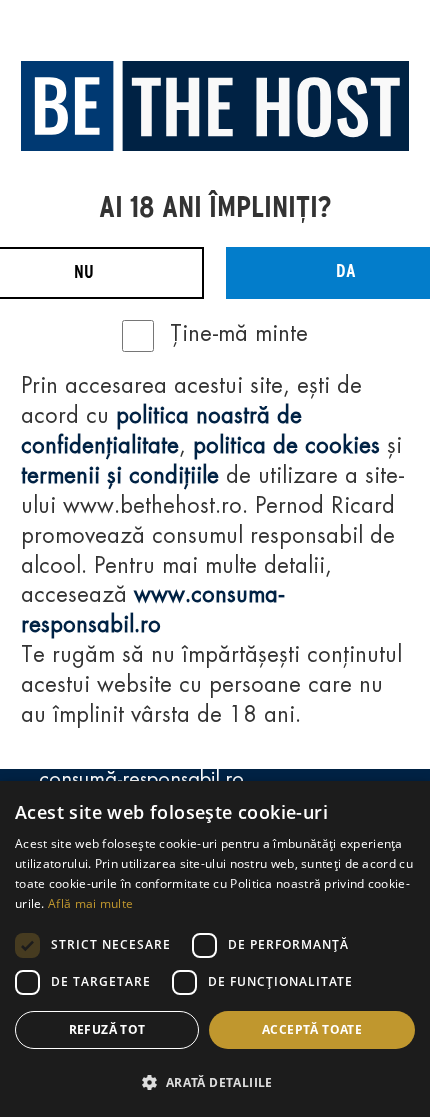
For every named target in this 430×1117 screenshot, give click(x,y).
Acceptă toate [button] (312, 1029)
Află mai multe (90, 903)
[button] (215, 1082)
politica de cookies (286, 447)
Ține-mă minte (239, 335)
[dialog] (215, 949)
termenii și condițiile (120, 477)
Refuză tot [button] (107, 1029)
